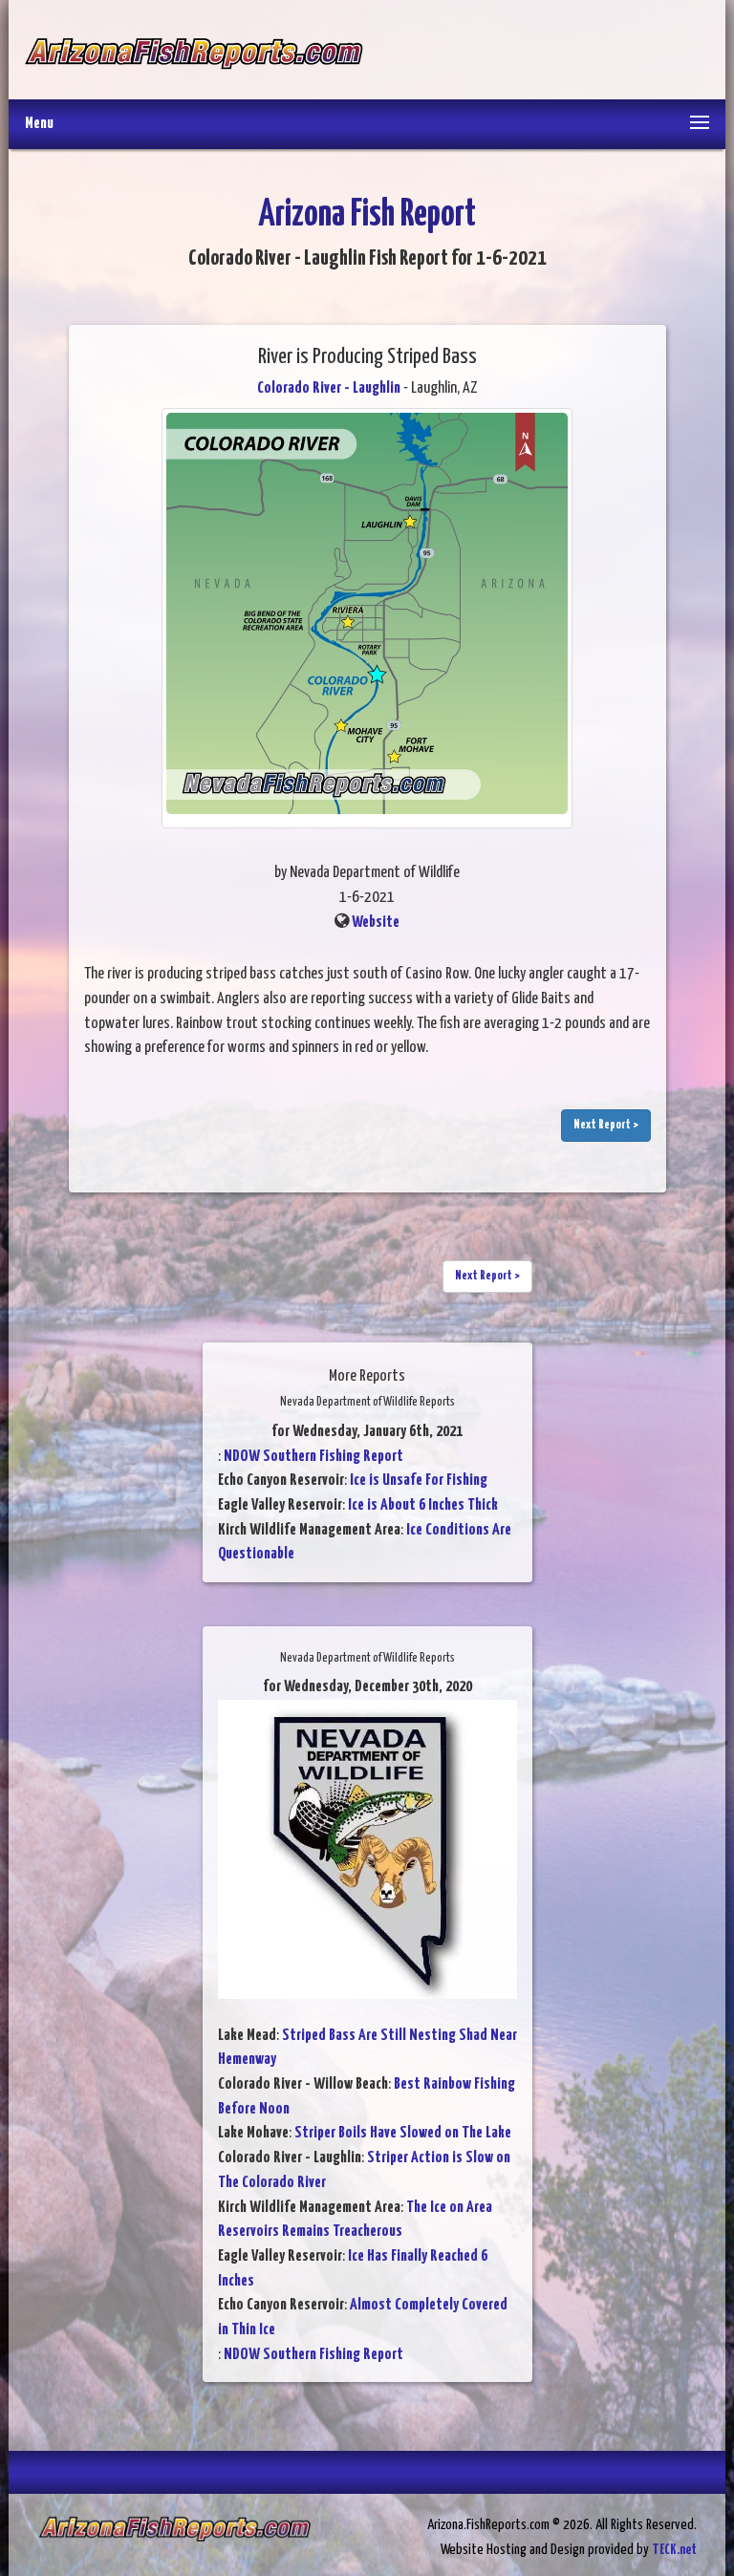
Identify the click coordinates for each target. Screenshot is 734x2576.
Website (376, 923)
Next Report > (606, 1125)
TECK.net (674, 2550)
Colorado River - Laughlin (329, 388)
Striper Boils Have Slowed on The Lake (403, 2133)
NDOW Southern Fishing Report (313, 1457)
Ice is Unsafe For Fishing (419, 1481)
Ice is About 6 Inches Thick (423, 1505)
